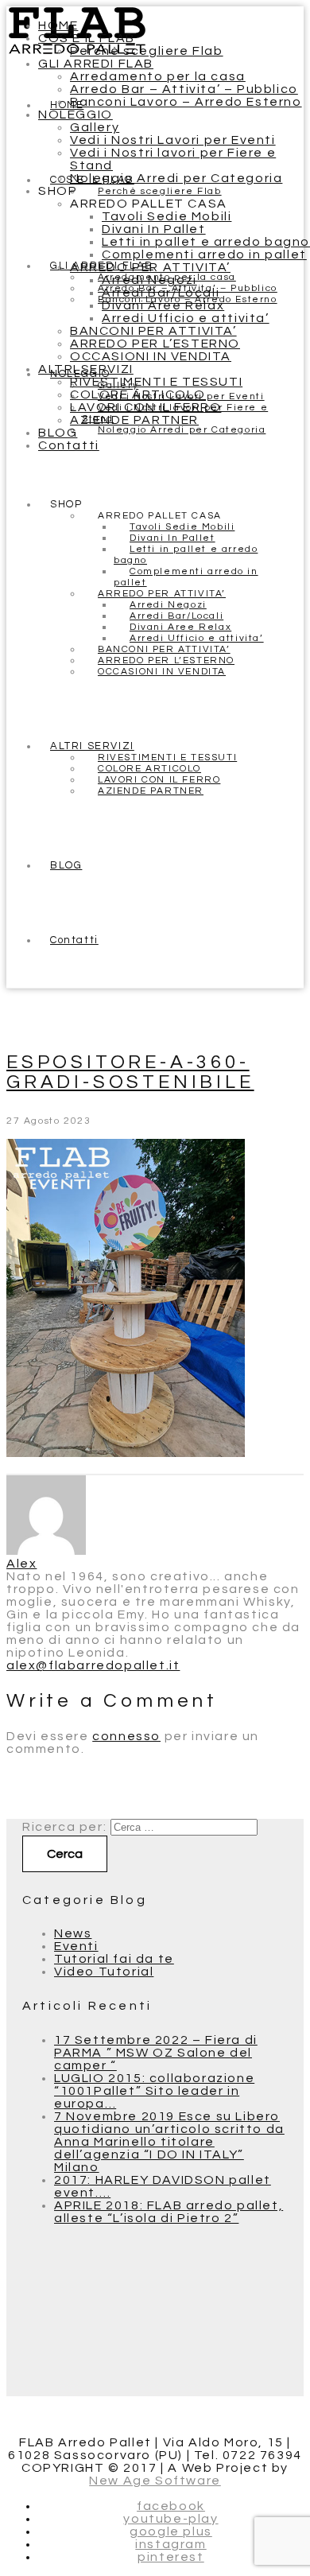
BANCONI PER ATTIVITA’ (153, 331)
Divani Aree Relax (163, 305)
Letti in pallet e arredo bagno (206, 242)
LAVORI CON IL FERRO (145, 407)
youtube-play (170, 2519)
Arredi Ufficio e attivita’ (186, 318)
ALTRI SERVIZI (86, 369)
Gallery (95, 127)
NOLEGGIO (76, 115)
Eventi (76, 1946)
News (73, 1933)
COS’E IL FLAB (87, 38)
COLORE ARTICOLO (138, 394)
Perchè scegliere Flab (147, 51)
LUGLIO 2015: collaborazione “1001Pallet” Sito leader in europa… (154, 2091)
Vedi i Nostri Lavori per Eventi (173, 140)
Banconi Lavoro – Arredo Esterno (186, 102)
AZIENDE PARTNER (134, 420)
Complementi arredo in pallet (204, 254)
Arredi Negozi (149, 280)
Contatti (69, 445)
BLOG (58, 433)
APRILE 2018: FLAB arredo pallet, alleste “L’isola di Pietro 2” (169, 2212)
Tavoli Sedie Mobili (167, 216)
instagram (170, 2544)
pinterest (170, 2557)
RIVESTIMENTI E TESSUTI (156, 382)
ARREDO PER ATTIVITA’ (150, 267)
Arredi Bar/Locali (161, 293)
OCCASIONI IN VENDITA (151, 356)
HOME (58, 25)
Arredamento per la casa (158, 76)
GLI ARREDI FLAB (96, 64)
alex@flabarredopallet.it (93, 1665)
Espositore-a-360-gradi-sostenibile (130, 1072)
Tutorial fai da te (114, 1959)
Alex (21, 1564)
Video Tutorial (104, 1972)
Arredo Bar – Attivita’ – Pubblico (184, 89)
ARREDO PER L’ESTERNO (155, 344)
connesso (126, 1736)
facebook (171, 2506)
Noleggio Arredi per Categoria (176, 178)
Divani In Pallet (154, 229)
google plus (171, 2531)
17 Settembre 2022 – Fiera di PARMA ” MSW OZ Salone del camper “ (156, 2053)
